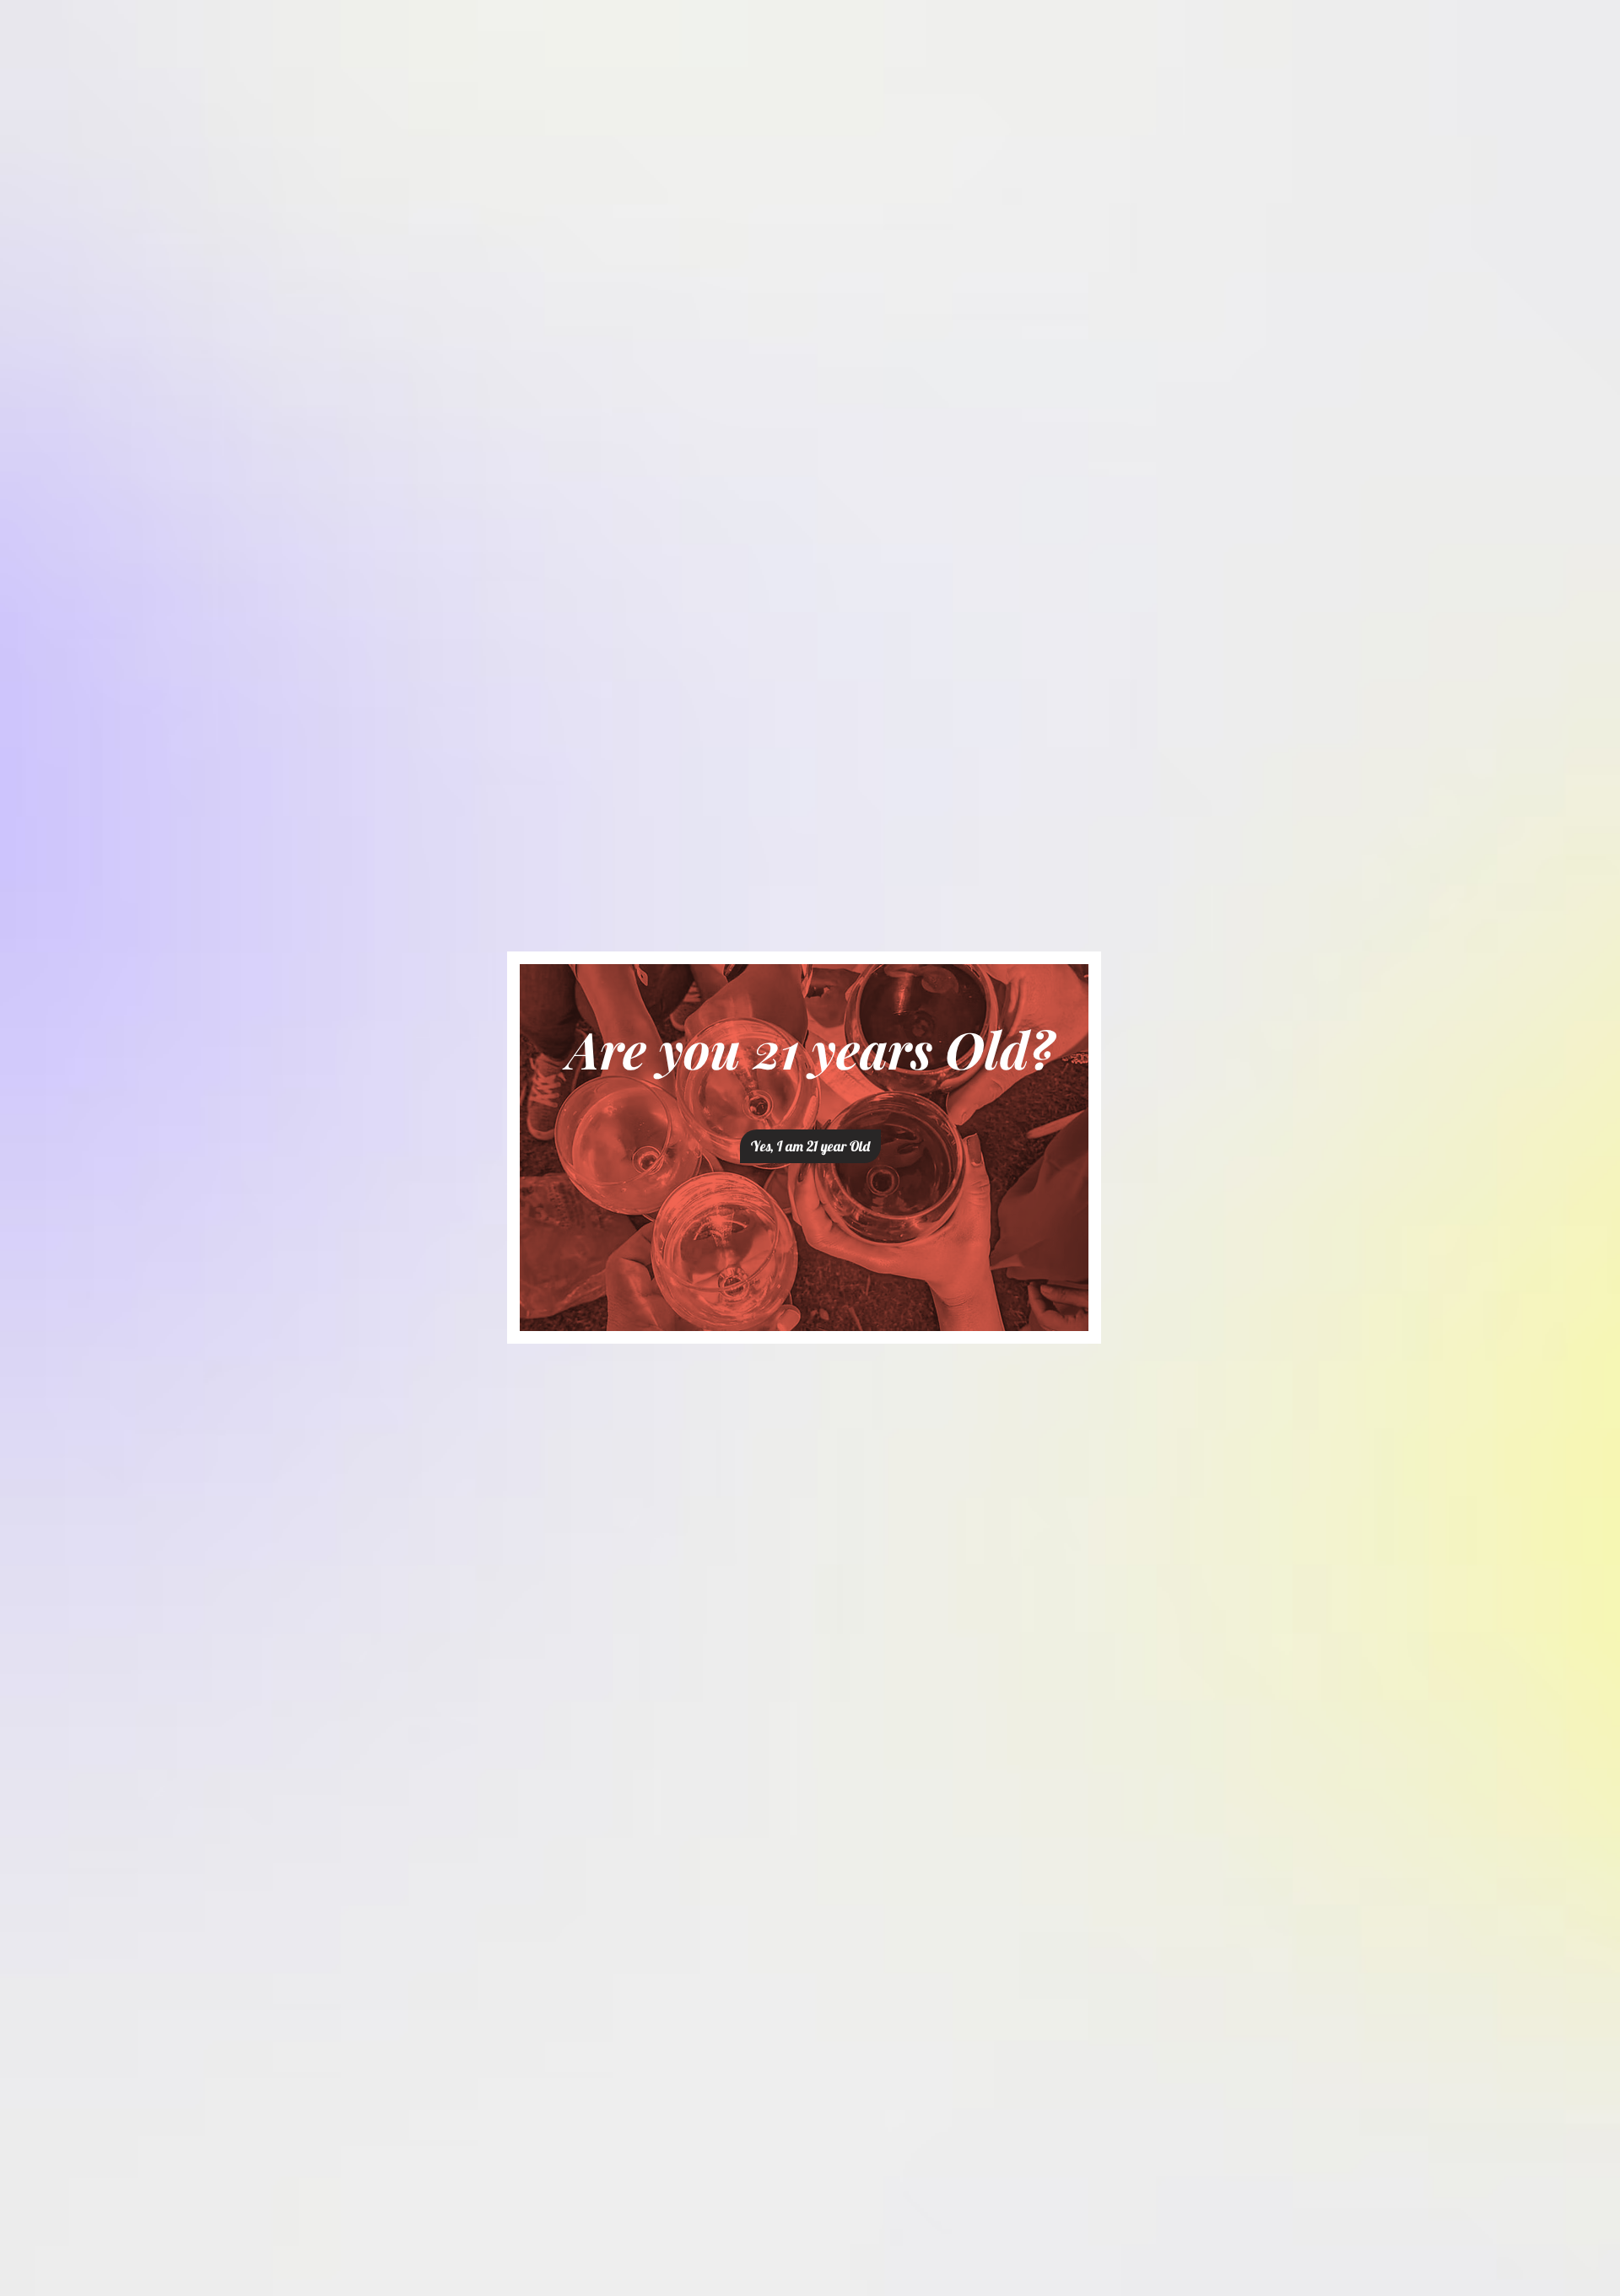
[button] (810, 1146)
